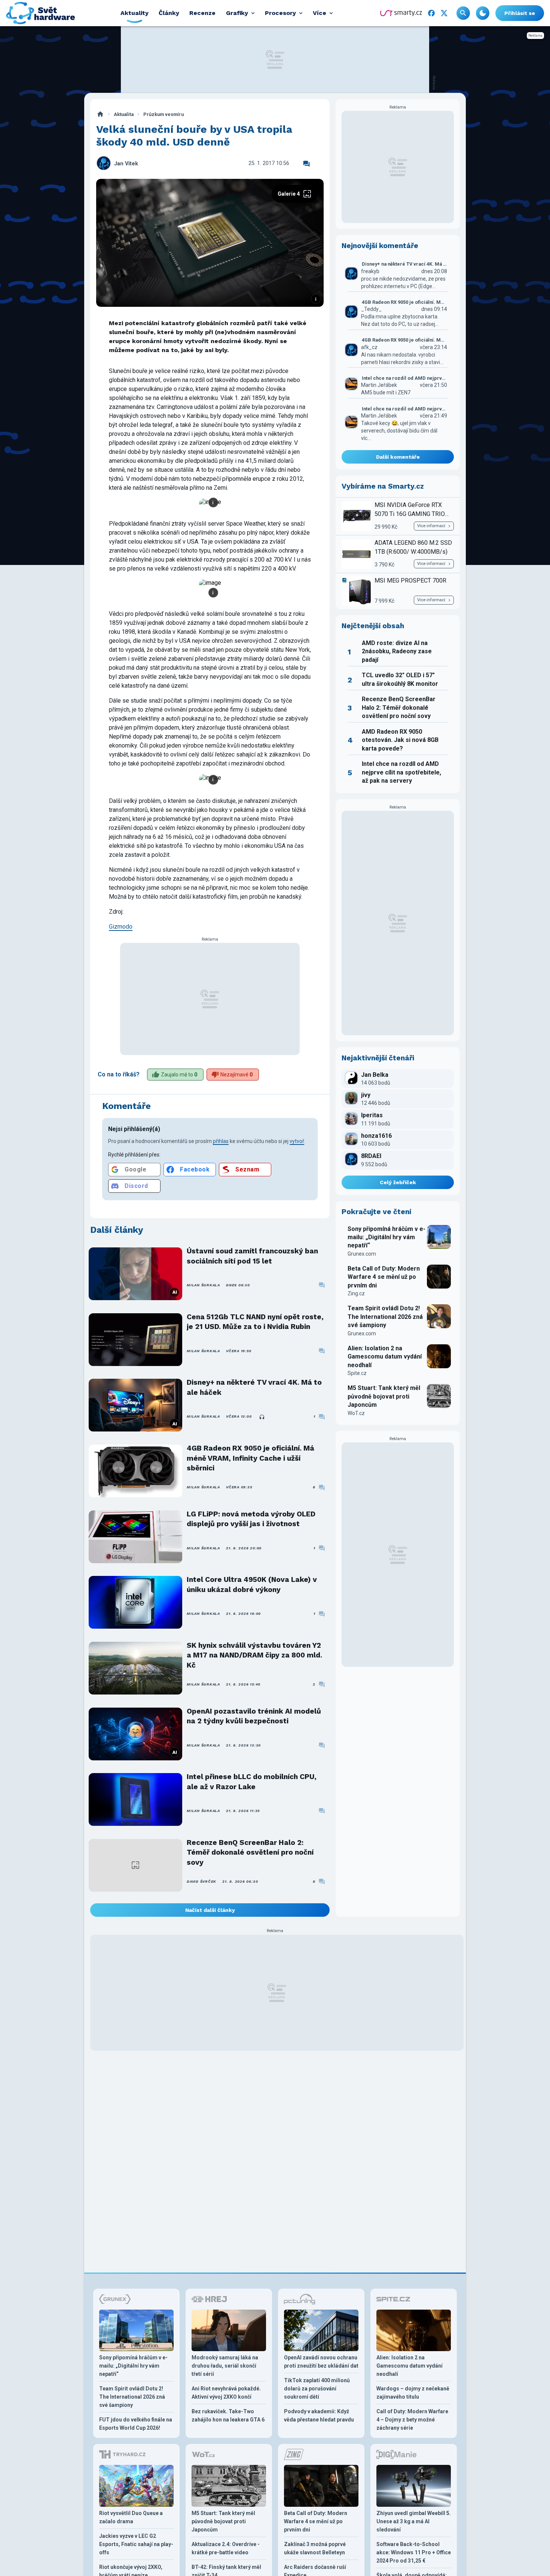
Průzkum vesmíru (164, 114)
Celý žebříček (398, 1182)
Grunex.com (362, 1254)
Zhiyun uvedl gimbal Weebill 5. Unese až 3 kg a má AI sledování (414, 2521)
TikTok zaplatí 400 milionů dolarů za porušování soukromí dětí (317, 2389)
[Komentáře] (306, 164)
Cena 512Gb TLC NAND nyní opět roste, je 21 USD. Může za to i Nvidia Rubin (255, 1322)
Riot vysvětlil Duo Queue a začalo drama (131, 2517)
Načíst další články (210, 1910)
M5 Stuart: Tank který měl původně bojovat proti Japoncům (384, 1396)
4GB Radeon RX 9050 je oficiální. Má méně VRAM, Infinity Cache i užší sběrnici (250, 1458)
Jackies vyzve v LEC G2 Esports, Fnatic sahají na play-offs (136, 2544)
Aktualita (124, 114)
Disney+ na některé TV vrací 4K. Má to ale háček (254, 1387)
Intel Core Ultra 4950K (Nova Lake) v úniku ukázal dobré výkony (252, 1584)
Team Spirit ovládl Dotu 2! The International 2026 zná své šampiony (385, 1317)
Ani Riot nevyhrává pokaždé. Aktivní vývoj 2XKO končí (226, 2393)
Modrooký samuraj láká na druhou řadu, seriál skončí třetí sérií (225, 2366)
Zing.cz (356, 1293)
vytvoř (297, 1141)
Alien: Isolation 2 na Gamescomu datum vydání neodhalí (385, 1357)
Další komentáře (398, 457)
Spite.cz (357, 1373)
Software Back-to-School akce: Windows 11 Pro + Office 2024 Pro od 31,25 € (414, 2552)
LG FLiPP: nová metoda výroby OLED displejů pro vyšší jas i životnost (251, 1519)
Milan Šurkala (203, 1285)
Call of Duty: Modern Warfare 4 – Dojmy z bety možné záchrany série (412, 2420)
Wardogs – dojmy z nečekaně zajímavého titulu (413, 2393)
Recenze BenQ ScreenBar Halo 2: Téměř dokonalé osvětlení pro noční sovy (250, 1852)
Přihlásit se (520, 13)
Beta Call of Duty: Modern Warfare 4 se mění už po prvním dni (384, 1277)
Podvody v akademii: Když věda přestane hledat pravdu (319, 2415)
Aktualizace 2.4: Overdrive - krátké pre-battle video (226, 2548)
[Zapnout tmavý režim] (483, 13)
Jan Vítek (126, 164)
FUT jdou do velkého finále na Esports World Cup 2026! (136, 2424)
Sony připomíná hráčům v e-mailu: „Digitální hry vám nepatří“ (386, 1237)
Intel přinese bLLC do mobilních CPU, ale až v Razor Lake (252, 1781)
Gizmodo (121, 927)
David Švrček (201, 1881)
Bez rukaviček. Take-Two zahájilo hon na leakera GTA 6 (228, 2415)
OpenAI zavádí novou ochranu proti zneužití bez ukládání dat (321, 2362)
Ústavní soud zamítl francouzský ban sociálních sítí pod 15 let (252, 1256)
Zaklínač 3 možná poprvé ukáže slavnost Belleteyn (315, 2548)
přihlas (221, 1141)
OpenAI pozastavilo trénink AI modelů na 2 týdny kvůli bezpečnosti (254, 1716)
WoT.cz (356, 1413)
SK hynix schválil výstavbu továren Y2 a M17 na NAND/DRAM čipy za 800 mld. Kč (254, 1655)
